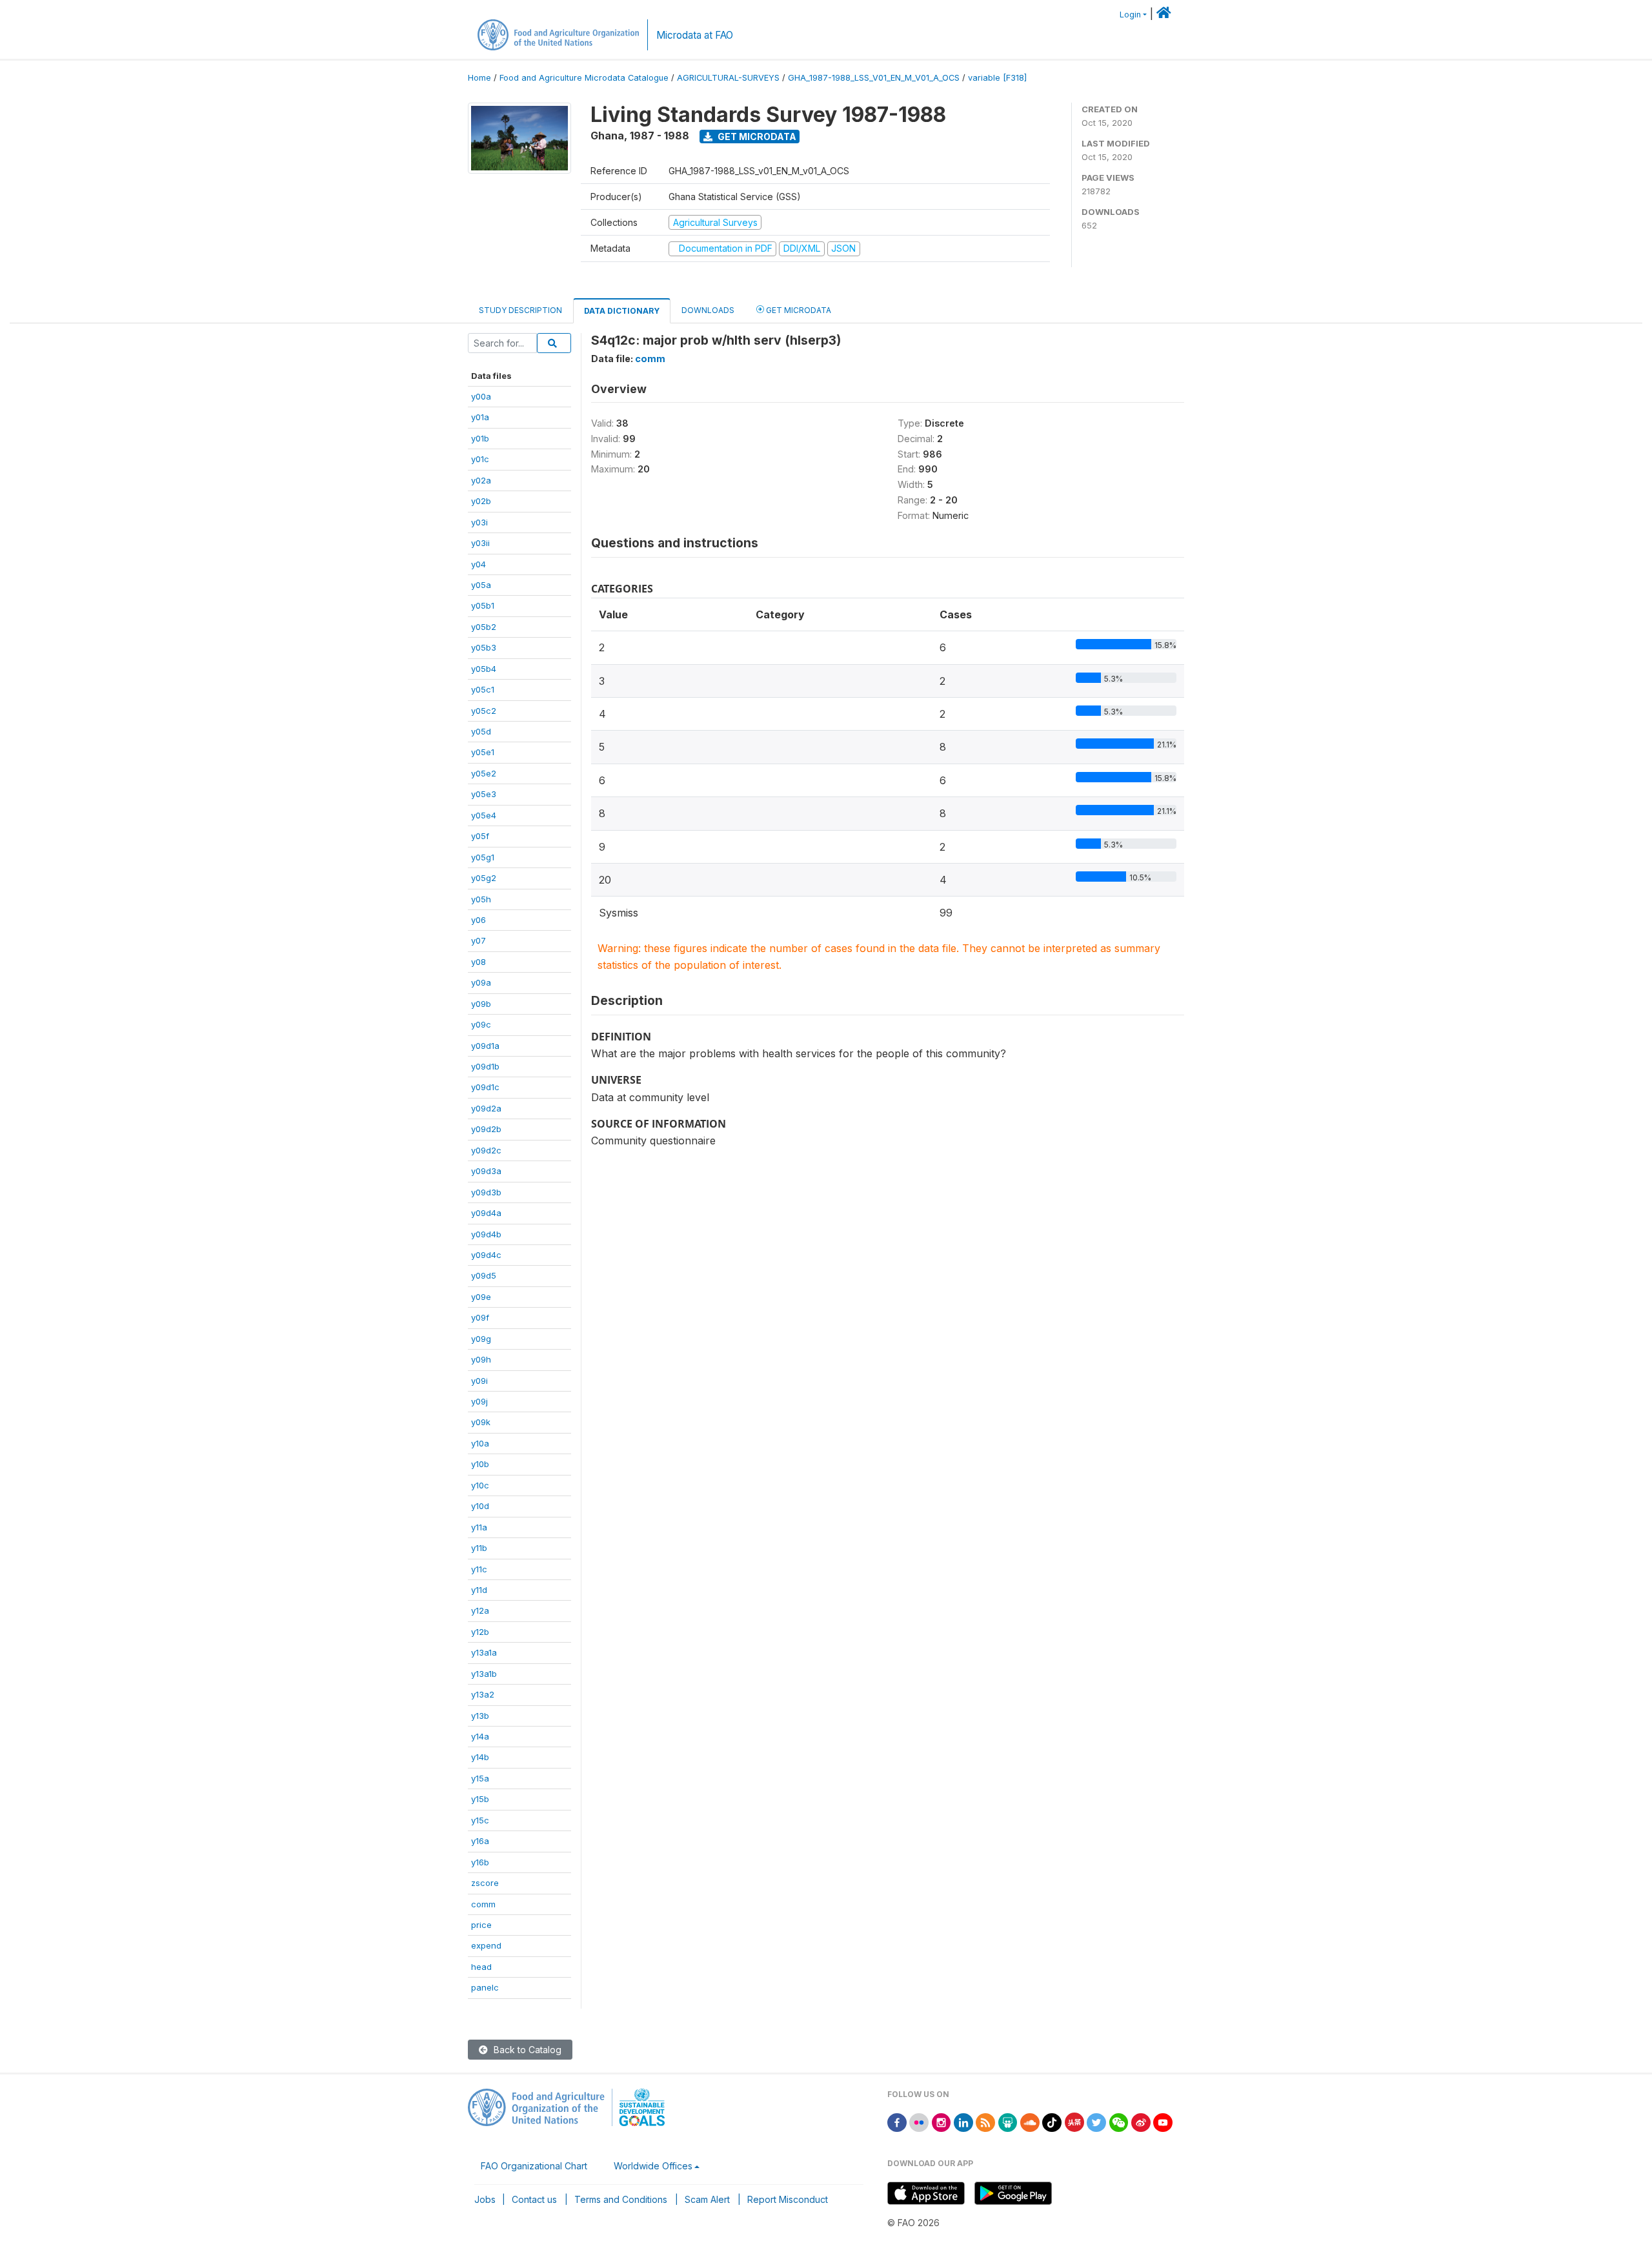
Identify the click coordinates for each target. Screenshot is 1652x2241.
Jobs (485, 2199)
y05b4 (484, 669)
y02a (481, 480)
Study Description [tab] (520, 310)
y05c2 (484, 711)
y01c (480, 459)
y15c (480, 1820)
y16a (480, 1841)
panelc (485, 1987)
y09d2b (486, 1129)
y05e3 (484, 794)
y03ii (480, 543)
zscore (485, 1883)
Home (479, 78)
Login (1130, 15)
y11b (479, 1548)
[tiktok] (1052, 2121)
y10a (480, 1443)
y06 (478, 920)
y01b (480, 438)
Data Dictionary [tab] (622, 311)
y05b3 (484, 647)
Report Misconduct (788, 2199)
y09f (480, 1317)
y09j (479, 1401)
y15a (480, 1778)
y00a (481, 396)
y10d (480, 1506)
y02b (481, 501)
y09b (481, 1004)
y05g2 (484, 878)
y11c (479, 1569)
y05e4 (484, 815)
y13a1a (484, 1652)
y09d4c (486, 1255)
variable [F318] (997, 78)
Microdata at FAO (695, 35)
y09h (481, 1359)
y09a (481, 982)
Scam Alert (707, 2199)
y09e (481, 1297)
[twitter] (1096, 2121)
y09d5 (484, 1275)
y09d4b (486, 1234)
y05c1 (483, 689)
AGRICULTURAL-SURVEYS (728, 78)
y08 (478, 962)
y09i (479, 1381)
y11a (479, 1527)
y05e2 (484, 773)
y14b (480, 1757)
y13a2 (483, 1694)
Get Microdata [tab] (798, 310)
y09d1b (485, 1066)
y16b (480, 1862)
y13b (480, 1716)
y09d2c (486, 1150)
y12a (480, 1610)
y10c (480, 1485)
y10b (480, 1464)
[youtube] (1163, 2121)
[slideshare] (1008, 2121)
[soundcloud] (1030, 2121)
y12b (480, 1632)
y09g (481, 1339)
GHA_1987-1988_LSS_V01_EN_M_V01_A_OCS (874, 78)
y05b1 (483, 605)
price (481, 1925)
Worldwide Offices (653, 2166)
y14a (480, 1736)
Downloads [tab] (708, 310)
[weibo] (1141, 2121)
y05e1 (483, 752)
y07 (478, 940)
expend (486, 1945)
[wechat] (1119, 2121)
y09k (481, 1422)
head (481, 1967)
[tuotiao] (1074, 2121)
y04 (478, 564)
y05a (481, 585)
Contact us (534, 2199)
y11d (479, 1590)
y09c (481, 1024)
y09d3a (486, 1171)
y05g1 (483, 857)
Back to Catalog (526, 2050)
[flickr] (919, 2121)
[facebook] (897, 2121)
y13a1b (484, 1674)
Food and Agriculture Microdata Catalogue (584, 78)
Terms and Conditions (621, 2199)
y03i (479, 522)
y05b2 (484, 627)
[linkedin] (963, 2121)
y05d (481, 731)
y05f (480, 836)
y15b (480, 1799)
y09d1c (485, 1087)
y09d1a (485, 1046)
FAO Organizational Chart (534, 2166)
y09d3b (486, 1192)
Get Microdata (756, 137)
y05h (481, 899)
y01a (480, 417)
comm (483, 1904)
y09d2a (486, 1108)
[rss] (985, 2121)
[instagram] (942, 2121)
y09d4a (486, 1213)
